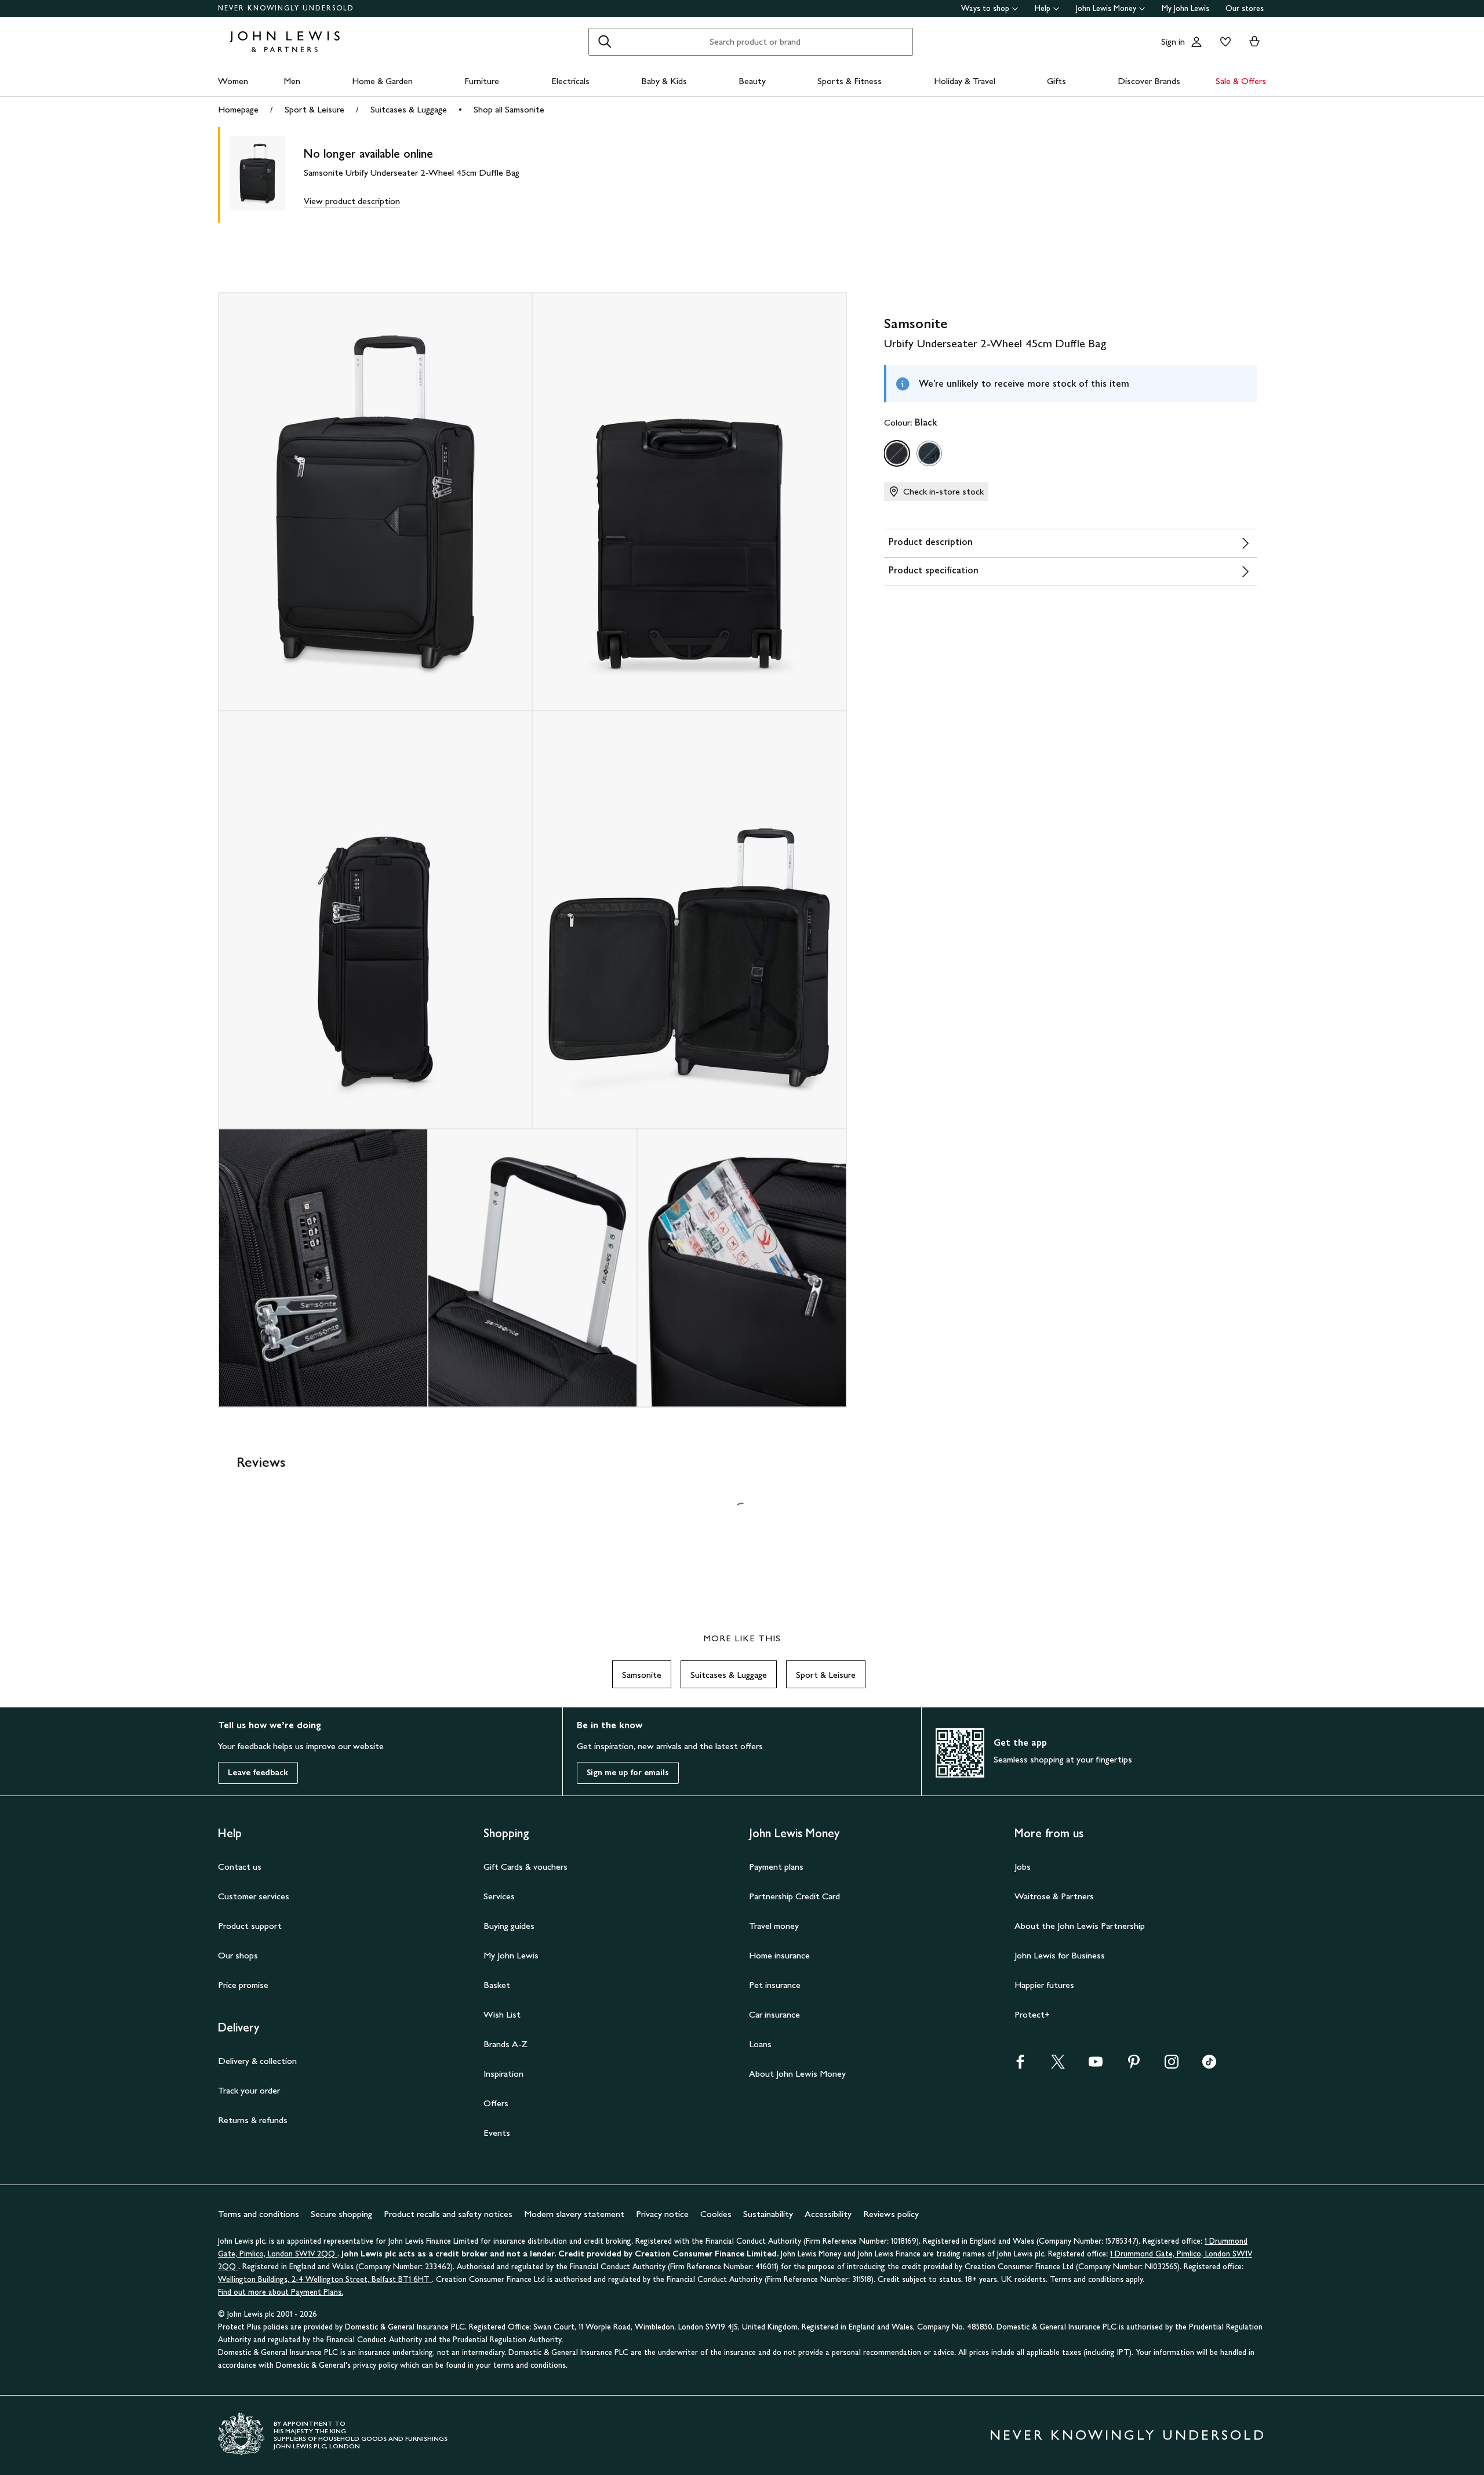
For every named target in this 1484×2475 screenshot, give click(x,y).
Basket (497, 1985)
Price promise (243, 1985)
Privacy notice (662, 2214)
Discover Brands (1149, 81)
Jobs (1023, 1867)
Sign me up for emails (628, 1773)
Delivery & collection (257, 2061)
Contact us (240, 1867)
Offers (496, 2103)
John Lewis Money (1106, 8)
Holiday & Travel (965, 81)
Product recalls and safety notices (448, 2214)
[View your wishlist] (1223, 42)
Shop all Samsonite (509, 109)
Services (499, 1896)
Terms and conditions (259, 2214)
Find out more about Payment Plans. (281, 2292)
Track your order (249, 2090)
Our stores (1245, 8)
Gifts (1056, 81)
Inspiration (503, 2074)
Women (233, 81)
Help (1043, 8)
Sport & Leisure (314, 109)
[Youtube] (1096, 2065)
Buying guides (509, 1926)
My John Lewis (1185, 8)
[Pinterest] (1134, 2065)
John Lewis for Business (1060, 1955)
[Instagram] (1172, 2065)
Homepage (238, 109)
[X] (1058, 2065)
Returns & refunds (253, 2120)
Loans (760, 2044)
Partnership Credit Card (794, 1896)
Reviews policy (891, 2214)
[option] (897, 453)
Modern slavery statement (574, 2214)
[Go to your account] (1196, 42)
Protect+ (1032, 2014)
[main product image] (267, 175)
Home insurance (779, 1955)
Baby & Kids (664, 81)
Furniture (482, 81)
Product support (250, 1926)
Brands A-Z (505, 2044)
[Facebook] (1020, 2065)
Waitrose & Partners (1054, 1896)
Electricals (570, 81)
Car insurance (774, 2014)
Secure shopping (341, 2214)
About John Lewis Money (797, 2074)
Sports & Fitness (850, 81)
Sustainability (768, 2214)
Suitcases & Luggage (409, 109)
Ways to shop (985, 8)
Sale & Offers (1241, 81)
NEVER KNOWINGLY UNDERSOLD (286, 8)
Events (497, 2133)
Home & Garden (382, 81)
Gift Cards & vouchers (525, 1867)
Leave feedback (258, 1773)
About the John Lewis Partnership (1080, 1926)
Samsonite (642, 1675)
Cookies (716, 2214)
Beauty (752, 81)
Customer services (254, 1896)
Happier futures (1044, 1985)
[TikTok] (1209, 2065)
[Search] (605, 42)
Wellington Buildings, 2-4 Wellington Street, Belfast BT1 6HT (325, 2279)
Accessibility (828, 2214)
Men (292, 81)
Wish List (502, 2014)
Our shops (238, 1955)
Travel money (774, 1926)
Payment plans (776, 1867)
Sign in (1173, 41)
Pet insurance (775, 1985)
